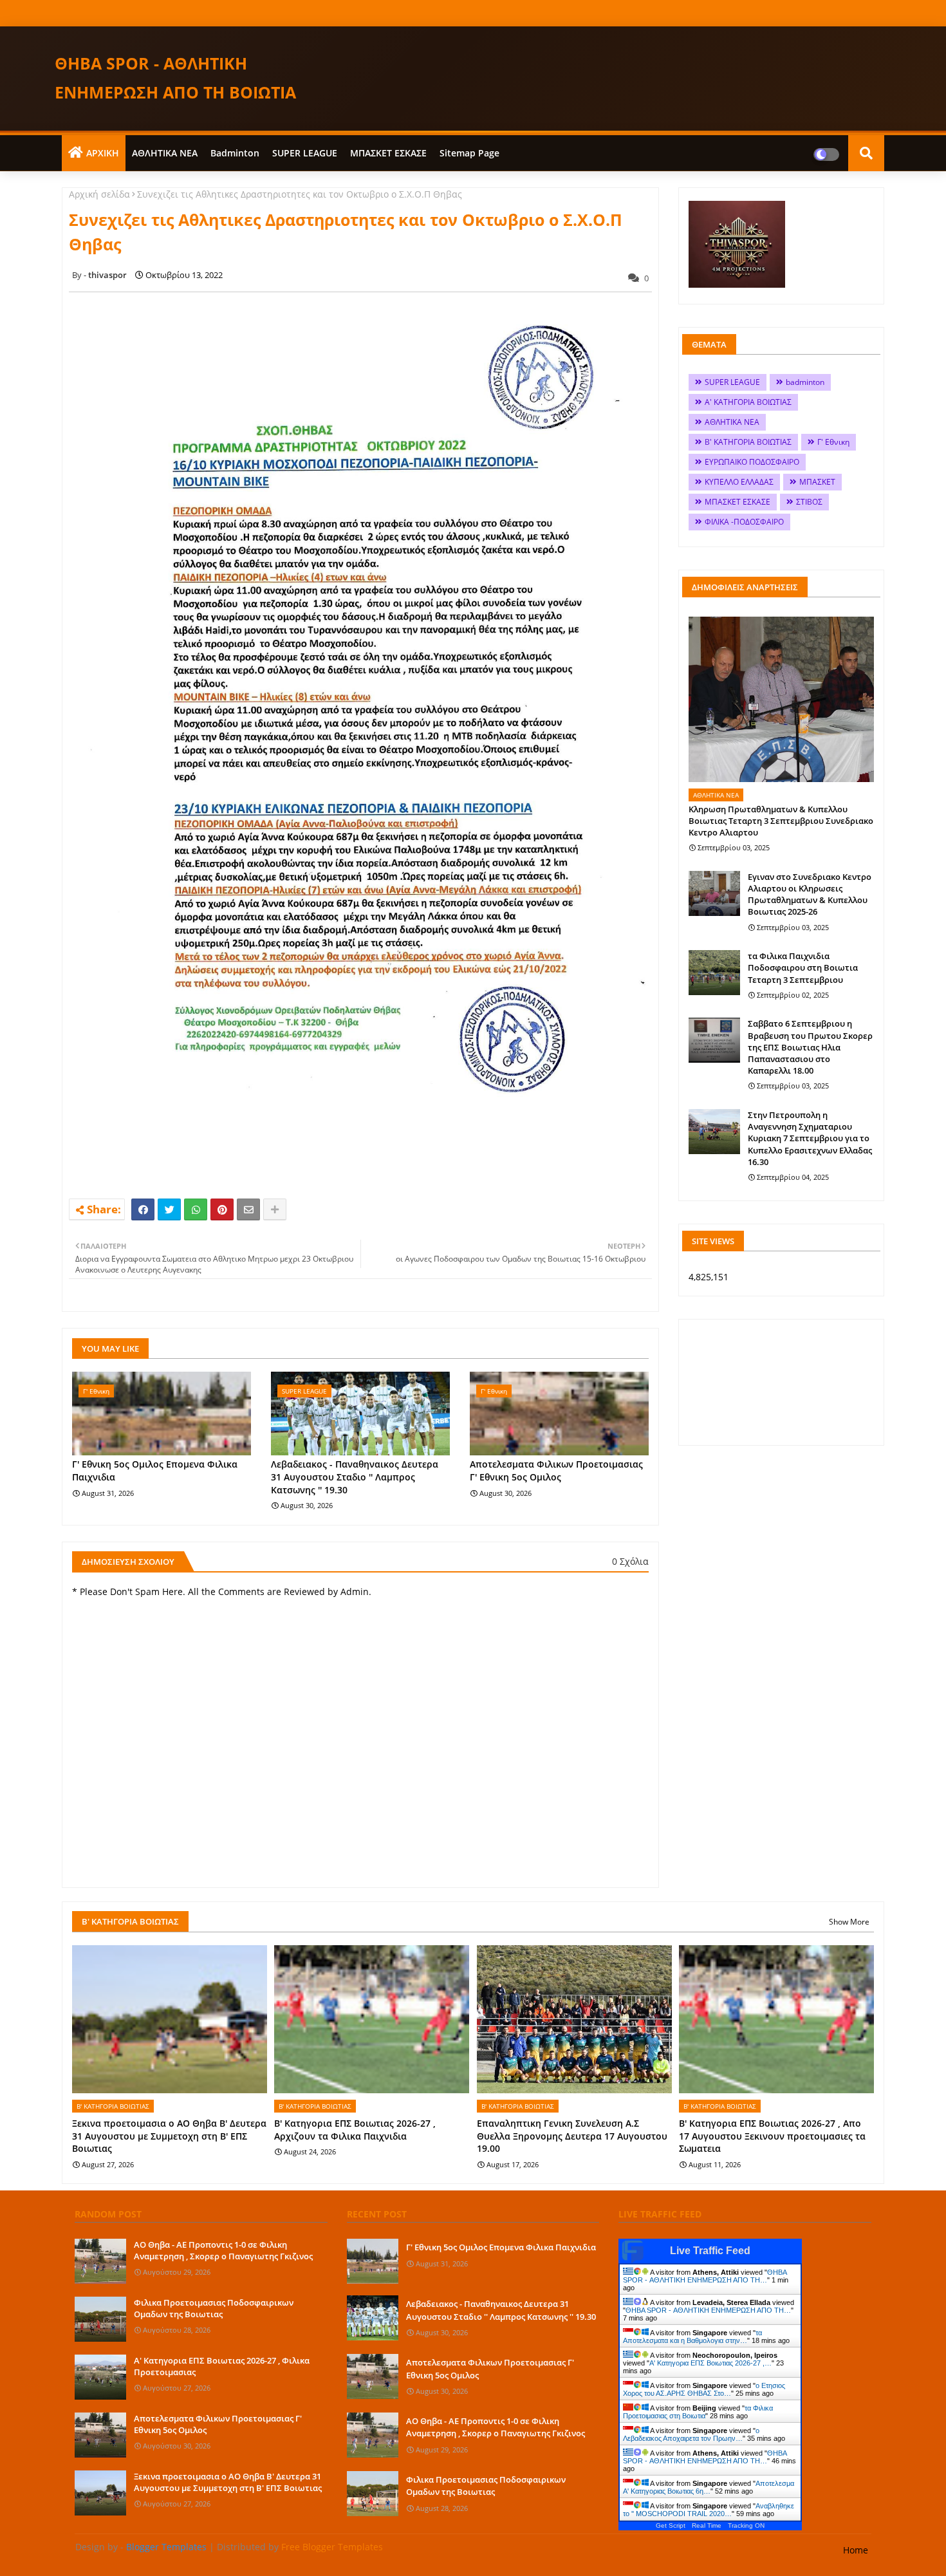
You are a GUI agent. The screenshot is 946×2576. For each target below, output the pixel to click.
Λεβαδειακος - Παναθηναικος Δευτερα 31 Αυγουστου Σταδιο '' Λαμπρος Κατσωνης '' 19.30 (355, 1477)
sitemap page (469, 153)
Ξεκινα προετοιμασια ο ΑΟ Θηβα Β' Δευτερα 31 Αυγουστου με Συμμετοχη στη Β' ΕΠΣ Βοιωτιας (169, 2136)
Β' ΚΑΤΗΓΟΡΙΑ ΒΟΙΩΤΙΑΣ (748, 442)
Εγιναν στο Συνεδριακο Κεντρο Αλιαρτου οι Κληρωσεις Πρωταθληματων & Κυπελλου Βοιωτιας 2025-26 (810, 894)
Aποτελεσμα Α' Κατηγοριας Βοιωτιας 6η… (709, 2487)
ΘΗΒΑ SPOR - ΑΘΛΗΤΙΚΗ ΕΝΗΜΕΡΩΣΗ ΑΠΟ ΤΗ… (705, 2276)
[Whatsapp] (196, 1209)
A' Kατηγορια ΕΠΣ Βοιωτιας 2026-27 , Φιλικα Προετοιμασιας (222, 2366)
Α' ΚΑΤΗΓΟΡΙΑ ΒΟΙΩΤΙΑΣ (748, 402)
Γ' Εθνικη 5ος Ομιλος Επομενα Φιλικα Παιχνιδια (155, 1470)
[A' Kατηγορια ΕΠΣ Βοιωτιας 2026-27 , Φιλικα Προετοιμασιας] (100, 2377)
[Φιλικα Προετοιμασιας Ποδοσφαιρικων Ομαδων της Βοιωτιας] (100, 2319)
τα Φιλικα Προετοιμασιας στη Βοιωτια (698, 2412)
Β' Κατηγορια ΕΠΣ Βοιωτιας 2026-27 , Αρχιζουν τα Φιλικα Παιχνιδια (355, 2130)
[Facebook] (143, 1209)
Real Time (707, 2525)
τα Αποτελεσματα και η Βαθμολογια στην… (692, 2337)
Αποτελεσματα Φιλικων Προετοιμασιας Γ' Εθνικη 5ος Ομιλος (556, 1470)
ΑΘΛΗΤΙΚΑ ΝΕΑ (165, 153)
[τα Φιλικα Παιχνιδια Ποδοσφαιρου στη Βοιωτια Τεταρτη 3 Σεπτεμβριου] (714, 973)
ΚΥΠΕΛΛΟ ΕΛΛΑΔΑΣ (739, 482)
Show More (849, 1922)
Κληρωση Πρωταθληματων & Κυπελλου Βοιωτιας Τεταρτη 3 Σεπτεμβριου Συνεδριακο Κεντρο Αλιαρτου (781, 821)
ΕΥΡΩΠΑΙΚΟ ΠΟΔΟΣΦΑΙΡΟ (752, 462)
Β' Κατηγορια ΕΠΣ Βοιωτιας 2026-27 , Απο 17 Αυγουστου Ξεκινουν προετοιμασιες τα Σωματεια (772, 2136)
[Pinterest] (222, 1209)
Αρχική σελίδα (99, 194)
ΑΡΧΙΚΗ (103, 153)
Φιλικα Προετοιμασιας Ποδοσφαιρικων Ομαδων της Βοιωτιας (214, 2308)
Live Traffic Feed (710, 2251)
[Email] (248, 1209)
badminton (235, 153)
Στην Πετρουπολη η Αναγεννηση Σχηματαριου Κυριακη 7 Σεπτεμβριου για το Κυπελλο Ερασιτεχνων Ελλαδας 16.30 (810, 1138)
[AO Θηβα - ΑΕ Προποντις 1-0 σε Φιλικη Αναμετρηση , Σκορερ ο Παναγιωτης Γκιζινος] (100, 2261)
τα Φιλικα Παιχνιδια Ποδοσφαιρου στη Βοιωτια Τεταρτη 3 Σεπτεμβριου (803, 967)
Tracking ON (746, 2525)
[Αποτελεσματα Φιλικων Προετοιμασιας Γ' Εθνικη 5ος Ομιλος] (100, 2435)
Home (856, 2550)
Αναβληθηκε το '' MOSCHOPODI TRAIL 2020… (709, 2510)
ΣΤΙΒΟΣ (809, 502)
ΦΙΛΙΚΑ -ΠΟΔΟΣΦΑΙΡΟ (744, 522)
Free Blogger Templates (332, 2547)
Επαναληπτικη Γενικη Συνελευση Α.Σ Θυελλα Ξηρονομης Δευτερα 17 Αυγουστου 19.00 (572, 2136)
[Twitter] (169, 1209)
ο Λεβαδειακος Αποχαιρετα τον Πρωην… (691, 2434)
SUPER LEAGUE (305, 153)
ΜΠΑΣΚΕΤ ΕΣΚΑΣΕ (388, 153)
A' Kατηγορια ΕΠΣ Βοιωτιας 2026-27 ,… (710, 2363)
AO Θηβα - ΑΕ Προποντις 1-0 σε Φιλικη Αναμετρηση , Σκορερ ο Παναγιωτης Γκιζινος (223, 2250)
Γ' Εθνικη (833, 442)
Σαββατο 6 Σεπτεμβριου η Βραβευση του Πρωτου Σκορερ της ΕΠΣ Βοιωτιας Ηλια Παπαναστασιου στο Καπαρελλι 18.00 (810, 1047)
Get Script (671, 2525)
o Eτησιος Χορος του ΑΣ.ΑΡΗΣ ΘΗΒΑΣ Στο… (704, 2389)
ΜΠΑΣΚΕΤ (817, 482)
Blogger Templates (166, 2547)
